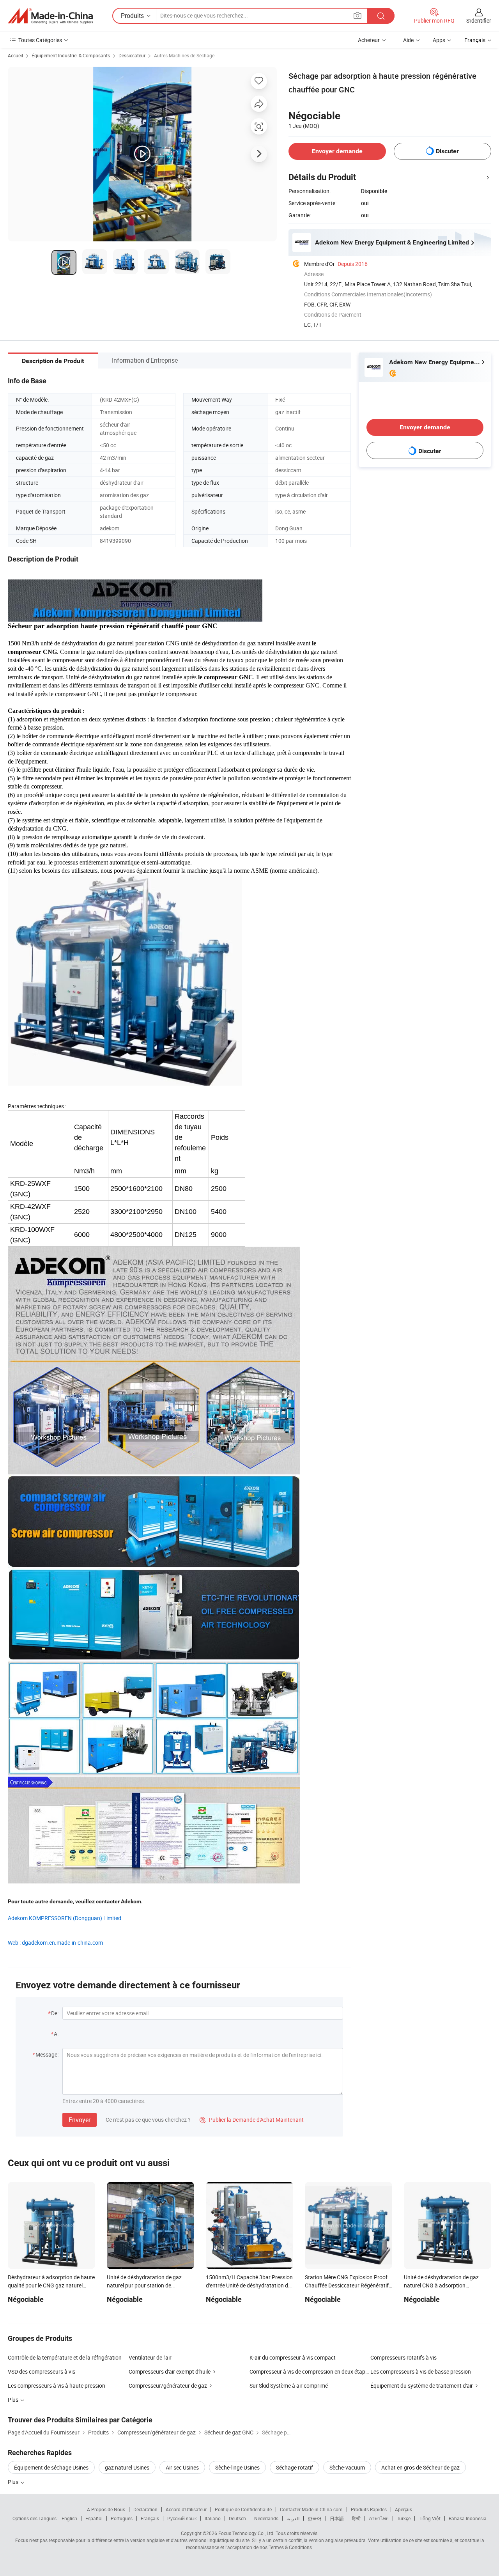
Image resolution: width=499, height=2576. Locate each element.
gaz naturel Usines (127, 2467)
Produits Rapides (369, 2509)
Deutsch (237, 2518)
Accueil (15, 55)
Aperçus (403, 2509)
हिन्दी (356, 2518)
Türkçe (404, 2518)
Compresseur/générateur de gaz (168, 2386)
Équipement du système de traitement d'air (422, 2386)
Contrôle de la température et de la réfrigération (65, 2357)
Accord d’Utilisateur (186, 2509)
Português (122, 2518)
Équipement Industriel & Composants (71, 55)
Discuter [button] (447, 151)
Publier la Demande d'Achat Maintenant (252, 2120)
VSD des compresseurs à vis (42, 2371)
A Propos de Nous (106, 2509)
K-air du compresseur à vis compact (293, 2357)
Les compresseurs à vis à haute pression (57, 2386)
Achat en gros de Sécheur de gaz (420, 2467)
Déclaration (145, 2509)
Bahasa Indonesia (468, 2518)
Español (94, 2518)
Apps (439, 40)
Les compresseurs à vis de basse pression (421, 2371)
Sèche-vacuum (347, 2467)
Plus (14, 2482)
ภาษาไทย (379, 2518)
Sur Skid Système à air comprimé (289, 2386)
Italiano (213, 2518)
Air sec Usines (182, 2467)
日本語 (337, 2518)
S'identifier (479, 20)
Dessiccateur (132, 55)
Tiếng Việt (430, 2518)
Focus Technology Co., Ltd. (246, 2533)
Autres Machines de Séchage (184, 55)
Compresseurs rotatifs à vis (403, 2357)
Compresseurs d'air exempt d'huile (170, 2371)
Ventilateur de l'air (150, 2357)
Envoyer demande (337, 151)
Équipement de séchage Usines (51, 2467)
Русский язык (182, 2518)
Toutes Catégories (40, 40)
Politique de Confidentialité (243, 2509)
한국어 (315, 2518)
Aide (408, 40)
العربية (293, 2518)
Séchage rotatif (295, 2467)
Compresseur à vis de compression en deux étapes (310, 2371)
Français (150, 2518)
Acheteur (369, 40)
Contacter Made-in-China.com (311, 2509)
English (69, 2518)
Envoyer (80, 2120)
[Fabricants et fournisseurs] (50, 16)
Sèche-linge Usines (237, 2467)
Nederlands (266, 2518)
